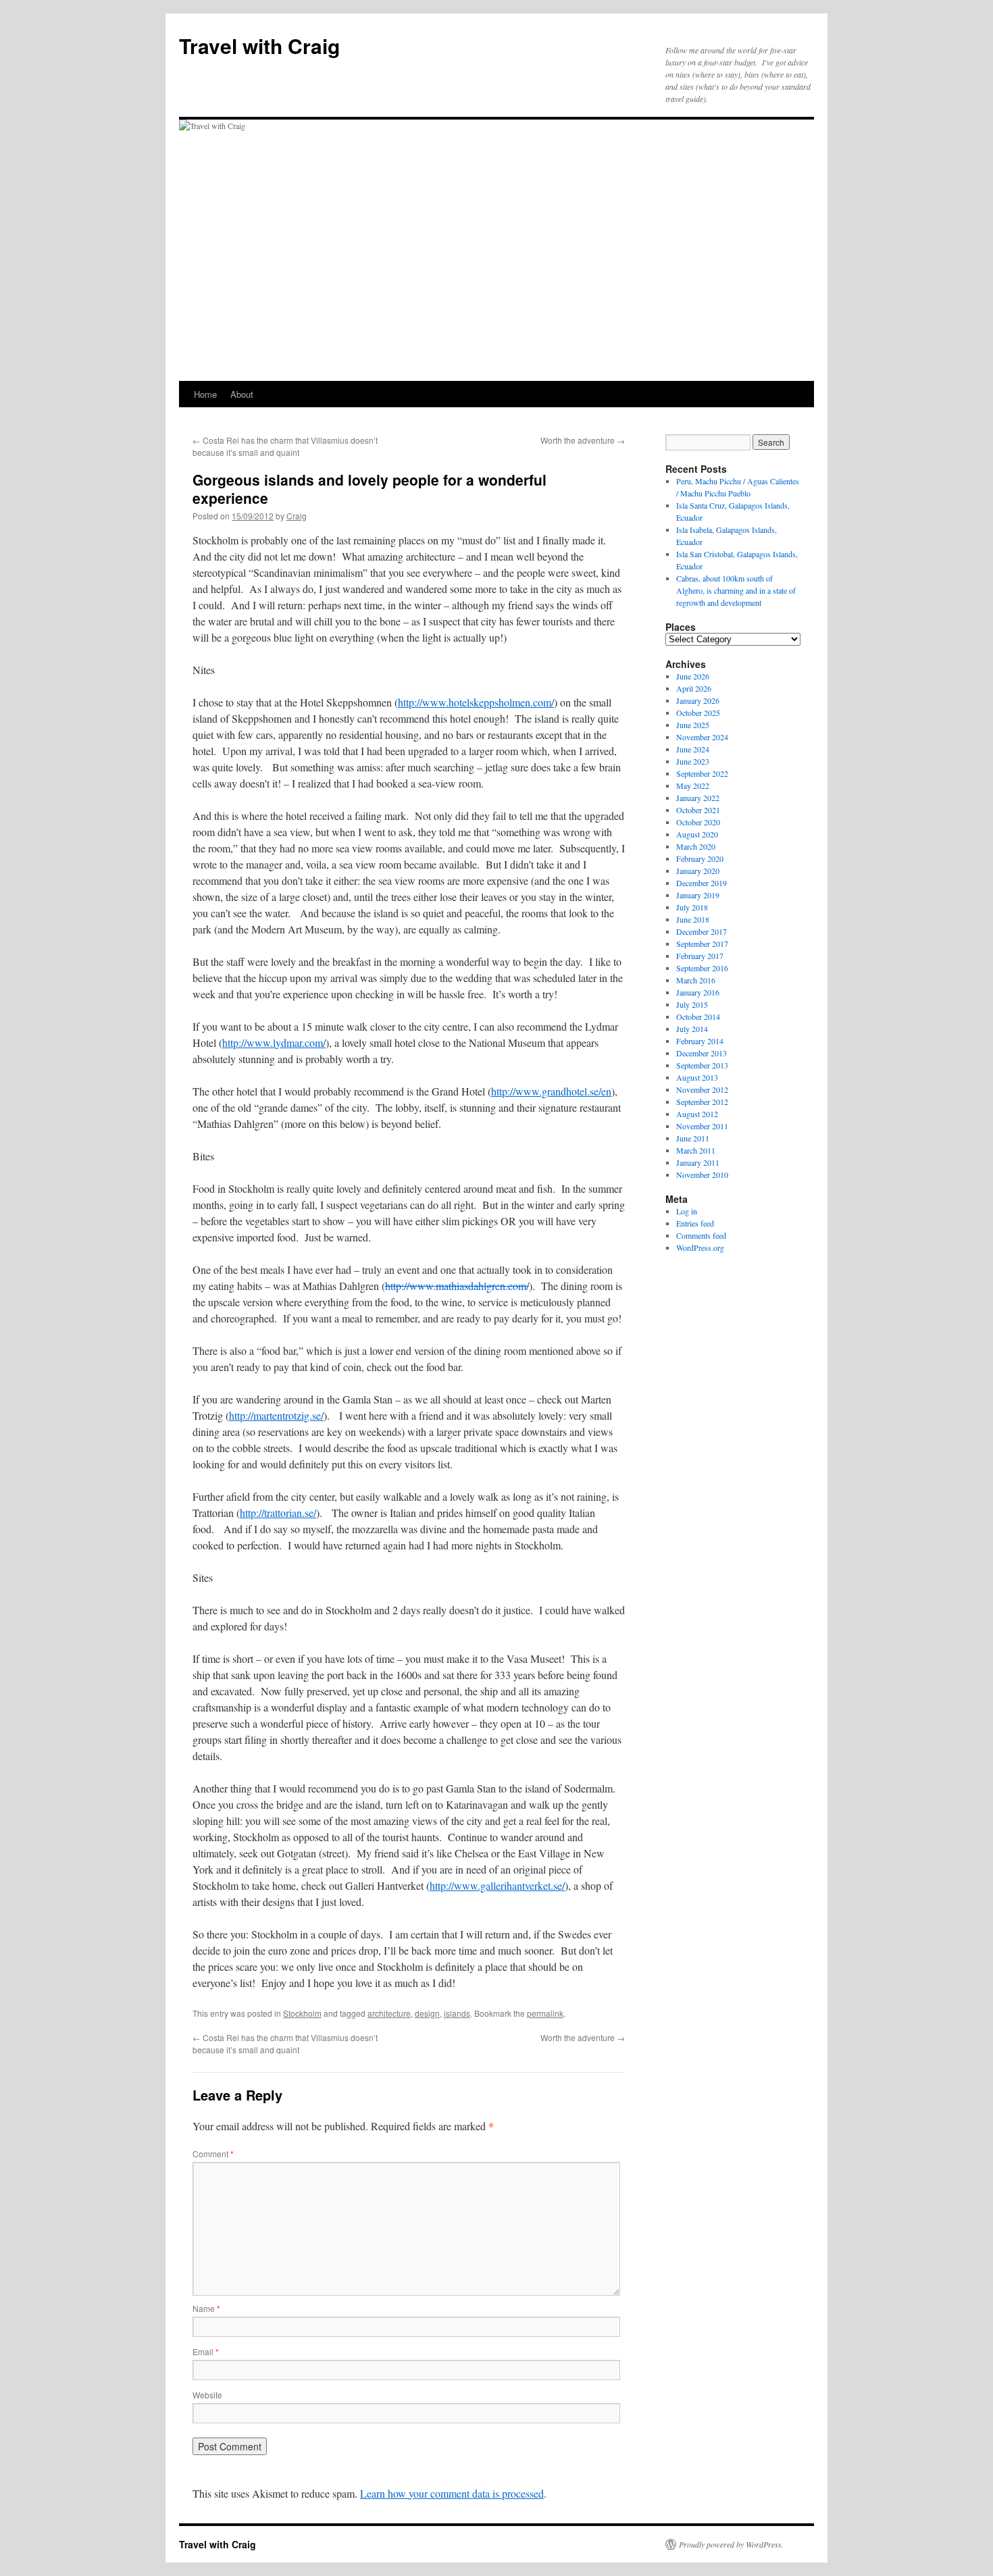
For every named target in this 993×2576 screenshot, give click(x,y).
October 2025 (698, 713)
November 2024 (702, 737)
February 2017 (700, 956)
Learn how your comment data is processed (452, 2493)
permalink (545, 2013)
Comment (213, 2154)
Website (207, 2395)
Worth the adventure (583, 440)
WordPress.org (700, 1247)
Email (206, 2351)
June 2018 (693, 919)
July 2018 (692, 907)
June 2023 (693, 761)
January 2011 (698, 1162)
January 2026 (698, 700)
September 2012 (702, 1102)
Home (205, 394)
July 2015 (692, 1004)
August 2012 (697, 1114)
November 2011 (702, 1126)
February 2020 (700, 858)
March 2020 (696, 846)
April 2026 (694, 688)
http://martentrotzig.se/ (276, 1415)
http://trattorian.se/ (278, 1513)
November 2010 (702, 1175)
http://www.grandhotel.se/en (551, 1091)
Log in (687, 1211)
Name (206, 2308)
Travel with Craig (259, 46)
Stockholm (302, 2013)
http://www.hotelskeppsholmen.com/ (476, 702)
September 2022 (702, 773)
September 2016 (702, 968)
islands (457, 2013)
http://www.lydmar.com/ (274, 1042)
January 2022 (698, 798)
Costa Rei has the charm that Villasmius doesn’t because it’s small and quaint (285, 446)
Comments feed (701, 1235)
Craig (297, 516)
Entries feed (695, 1223)
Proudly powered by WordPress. (731, 2544)
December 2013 (702, 1053)
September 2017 (702, 944)
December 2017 (702, 931)
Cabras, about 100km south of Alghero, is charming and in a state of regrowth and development (736, 590)
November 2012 (702, 1089)
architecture (389, 2013)
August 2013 (697, 1077)
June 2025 (693, 725)
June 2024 (693, 749)
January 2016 (698, 992)
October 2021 (698, 810)
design (427, 2013)
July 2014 (692, 1029)
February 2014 (700, 1041)
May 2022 (693, 785)
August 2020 (697, 834)
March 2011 (696, 1150)
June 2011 (693, 1138)
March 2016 (696, 980)
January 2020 (698, 871)
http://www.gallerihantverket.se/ (497, 1885)
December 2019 (702, 883)
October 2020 (698, 822)
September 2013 (702, 1065)
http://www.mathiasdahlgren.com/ (457, 1286)
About (242, 394)
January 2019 (698, 895)
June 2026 (693, 676)
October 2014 (698, 1016)
